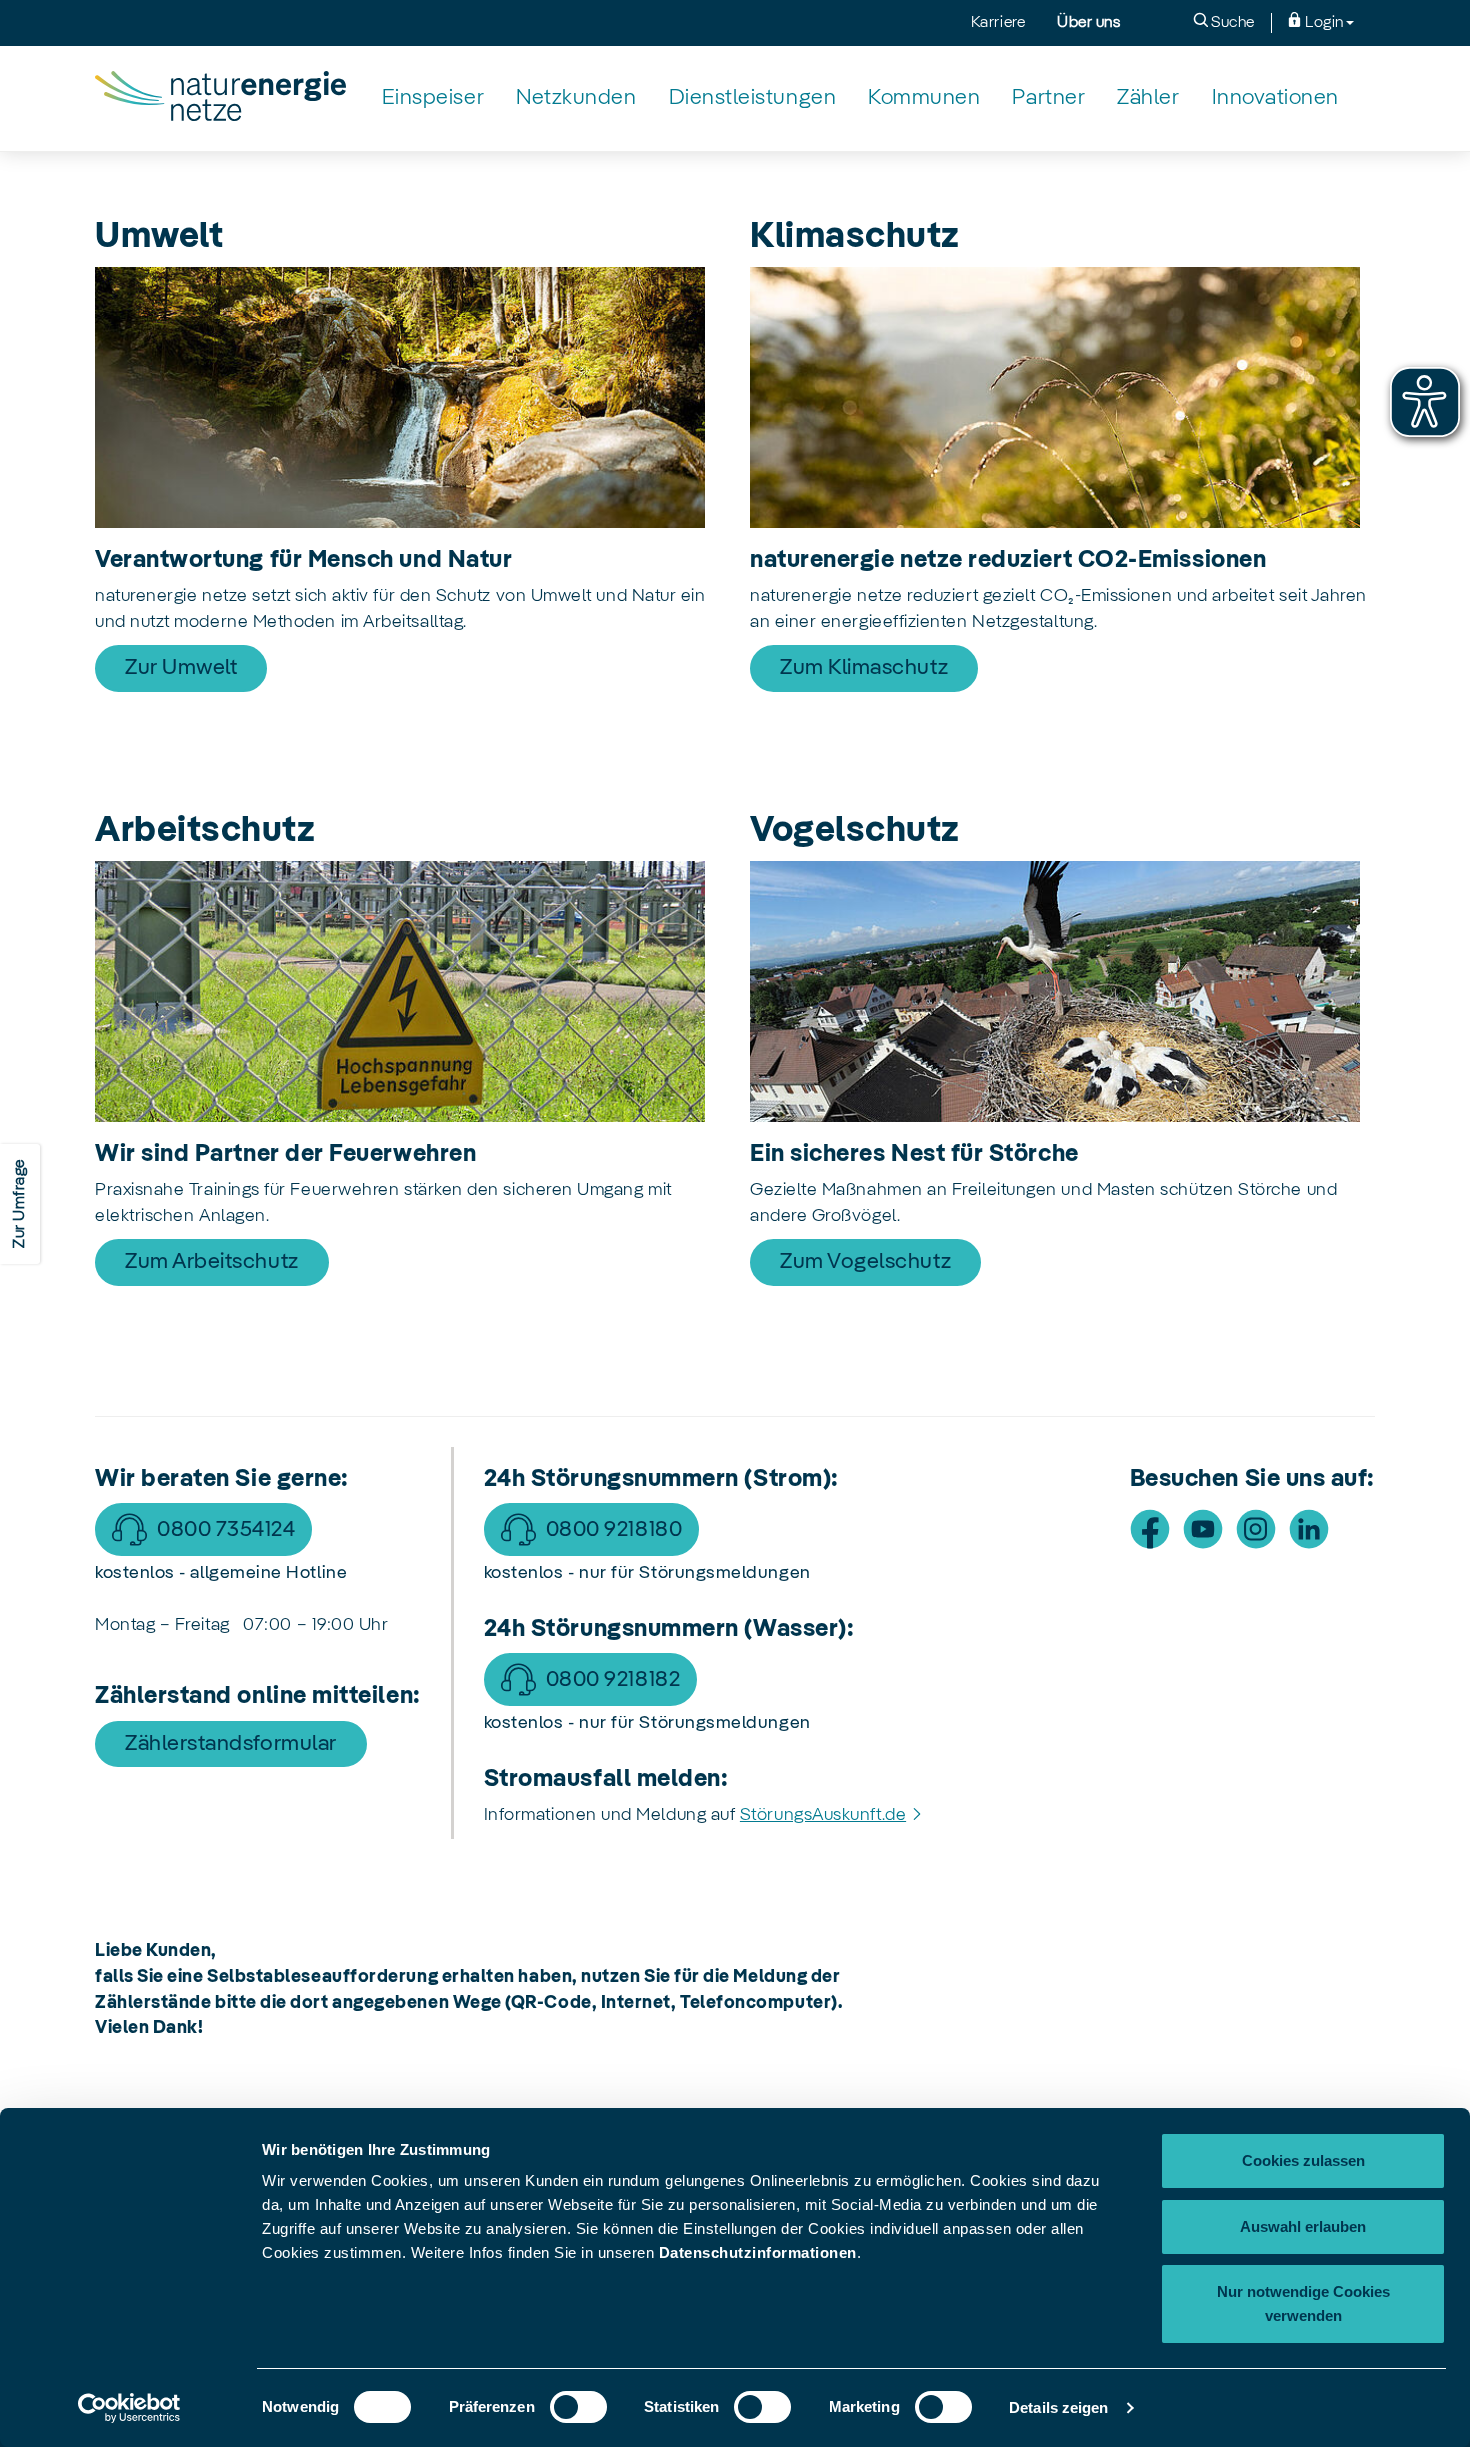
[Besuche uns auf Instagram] (1256, 1529)
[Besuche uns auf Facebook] (1150, 1529)
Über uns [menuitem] (1088, 23)
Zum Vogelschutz (865, 1262)
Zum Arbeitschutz (212, 1262)
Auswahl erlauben (1303, 2226)
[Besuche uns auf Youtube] (1203, 1529)
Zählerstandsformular (231, 1744)
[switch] (578, 2407)
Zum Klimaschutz (864, 668)
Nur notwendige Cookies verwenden (1303, 2303)
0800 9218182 (613, 1680)
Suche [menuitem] (1231, 23)
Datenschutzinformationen (758, 2252)
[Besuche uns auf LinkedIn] (1309, 1529)
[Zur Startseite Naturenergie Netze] (220, 98)
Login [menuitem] (1323, 23)
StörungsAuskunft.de (823, 1815)
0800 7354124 (226, 1530)
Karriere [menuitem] (998, 23)
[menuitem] (433, 98)
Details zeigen (1058, 2407)
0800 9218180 (614, 1530)
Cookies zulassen (1303, 2160)
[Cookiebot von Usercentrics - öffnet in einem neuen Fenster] (129, 2408)
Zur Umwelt (181, 668)
